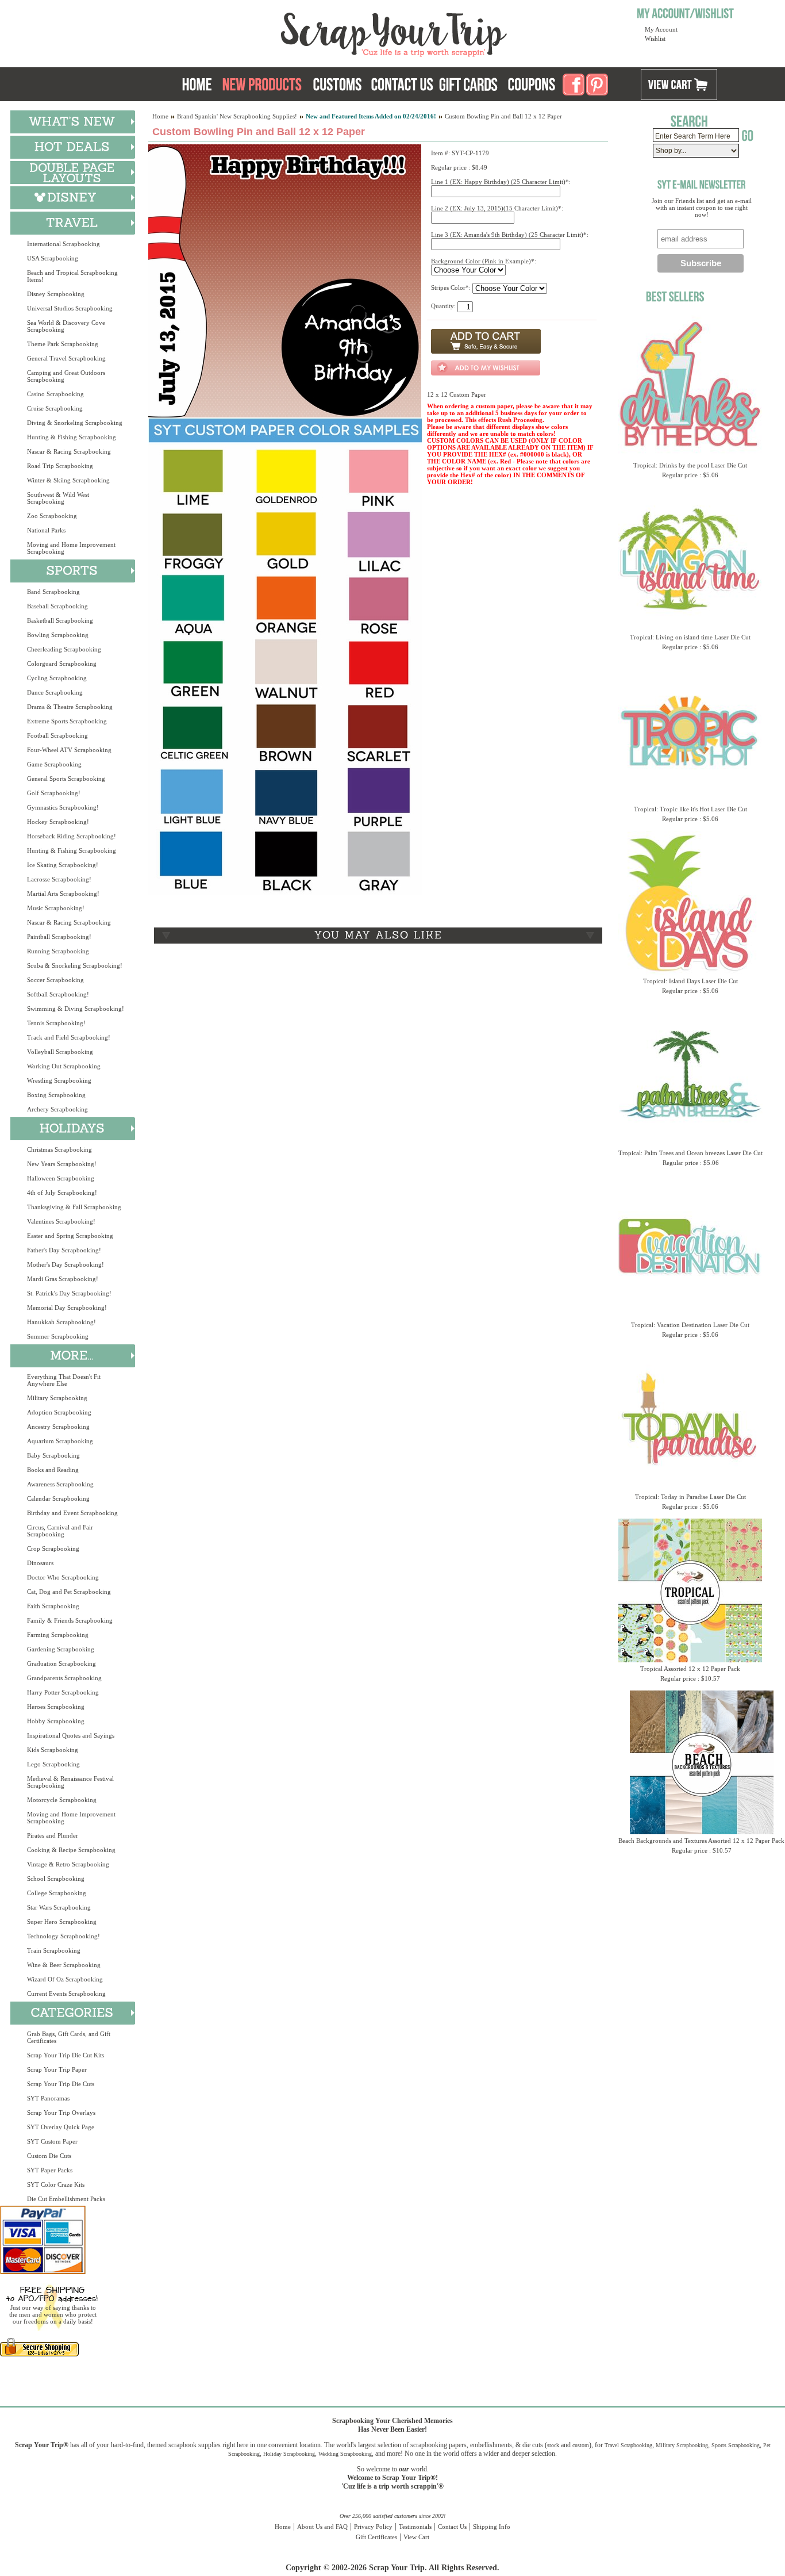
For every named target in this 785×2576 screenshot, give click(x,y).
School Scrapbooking (56, 1879)
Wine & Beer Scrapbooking (64, 1965)
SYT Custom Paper (52, 2141)
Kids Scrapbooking (53, 1750)
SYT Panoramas (48, 2098)
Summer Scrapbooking (58, 1336)
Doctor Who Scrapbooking (63, 1577)
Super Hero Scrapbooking (62, 1922)
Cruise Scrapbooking (55, 408)
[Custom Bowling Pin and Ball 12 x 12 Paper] (285, 415)
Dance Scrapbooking (55, 692)
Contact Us (452, 2527)
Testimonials (415, 2527)
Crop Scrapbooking (53, 1548)
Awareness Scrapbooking (60, 1484)
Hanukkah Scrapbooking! (61, 1322)
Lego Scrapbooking (53, 1764)
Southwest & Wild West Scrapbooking (58, 498)
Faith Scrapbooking (53, 1606)
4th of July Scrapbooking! (62, 1193)
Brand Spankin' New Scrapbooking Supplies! (237, 116)
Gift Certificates (376, 2537)
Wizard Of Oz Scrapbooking (65, 1979)
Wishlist (655, 39)
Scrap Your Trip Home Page (316, 32)
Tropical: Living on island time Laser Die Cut (690, 637)
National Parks (46, 530)
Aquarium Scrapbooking (60, 1441)
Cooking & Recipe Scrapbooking (71, 1850)
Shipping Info (492, 2527)
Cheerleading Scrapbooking (64, 649)
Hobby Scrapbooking (56, 1721)
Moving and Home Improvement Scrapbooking (71, 548)
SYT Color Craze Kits (56, 2184)
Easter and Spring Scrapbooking (70, 1236)
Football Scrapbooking (57, 735)
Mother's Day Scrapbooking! (66, 1264)
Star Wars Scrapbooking (59, 1907)
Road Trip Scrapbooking (60, 466)
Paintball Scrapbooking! (59, 937)
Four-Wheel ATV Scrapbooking (69, 750)
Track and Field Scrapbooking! (69, 1037)
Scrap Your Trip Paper (57, 2069)
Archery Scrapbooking (57, 1109)
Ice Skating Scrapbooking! (63, 865)
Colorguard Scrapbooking (62, 664)
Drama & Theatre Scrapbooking (70, 707)
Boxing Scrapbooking (56, 1095)
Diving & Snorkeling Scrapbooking (75, 423)
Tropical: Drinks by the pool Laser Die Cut (690, 465)
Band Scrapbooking (53, 592)
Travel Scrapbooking (628, 2445)
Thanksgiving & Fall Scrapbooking (74, 1207)
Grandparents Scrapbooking (64, 1678)
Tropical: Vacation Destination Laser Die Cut (690, 1325)
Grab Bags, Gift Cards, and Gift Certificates (69, 2037)
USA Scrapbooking (53, 258)
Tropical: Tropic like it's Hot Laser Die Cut (690, 809)
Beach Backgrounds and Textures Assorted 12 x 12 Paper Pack (701, 1841)
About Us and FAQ (322, 2527)
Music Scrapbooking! (56, 908)
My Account (661, 29)
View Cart (416, 2537)
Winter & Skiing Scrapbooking (68, 480)
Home (160, 116)
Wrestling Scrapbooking (59, 1080)
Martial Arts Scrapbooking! (63, 894)
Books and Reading (53, 1470)
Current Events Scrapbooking (66, 1994)
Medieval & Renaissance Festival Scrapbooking (70, 1782)
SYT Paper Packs (50, 2170)
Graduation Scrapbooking (61, 1663)
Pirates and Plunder (53, 1835)
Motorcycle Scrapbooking (62, 1800)
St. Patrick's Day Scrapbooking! (69, 1293)
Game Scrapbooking (54, 764)
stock (553, 2445)
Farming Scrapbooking (58, 1635)
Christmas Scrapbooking (59, 1149)
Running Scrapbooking (58, 951)
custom (581, 2445)
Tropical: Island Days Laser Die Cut (690, 981)
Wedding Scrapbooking (345, 2454)
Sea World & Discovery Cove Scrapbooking (66, 326)
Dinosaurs (40, 1563)
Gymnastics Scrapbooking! (63, 807)
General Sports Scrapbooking (66, 779)
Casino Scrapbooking (55, 394)
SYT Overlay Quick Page (61, 2127)
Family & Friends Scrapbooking (70, 1620)
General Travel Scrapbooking (66, 358)
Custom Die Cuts (49, 2156)
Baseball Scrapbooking (57, 606)
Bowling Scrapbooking (58, 635)
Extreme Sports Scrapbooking (67, 721)
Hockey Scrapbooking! (58, 822)
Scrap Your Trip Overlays (61, 2113)
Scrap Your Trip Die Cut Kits (66, 2055)
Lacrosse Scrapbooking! (59, 879)
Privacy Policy (373, 2527)
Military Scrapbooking (57, 1398)
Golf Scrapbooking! (54, 793)
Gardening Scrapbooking (61, 1649)
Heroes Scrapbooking (56, 1707)
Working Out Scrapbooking (64, 1066)
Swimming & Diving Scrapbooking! (76, 1009)
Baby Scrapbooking (53, 1455)
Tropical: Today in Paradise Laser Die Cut (690, 1497)
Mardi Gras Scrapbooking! (63, 1279)
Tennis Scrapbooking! (56, 1023)
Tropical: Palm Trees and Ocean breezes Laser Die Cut (690, 1153)
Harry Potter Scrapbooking (63, 1692)
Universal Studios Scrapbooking (70, 308)
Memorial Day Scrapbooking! (67, 1308)
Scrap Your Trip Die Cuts (61, 2084)
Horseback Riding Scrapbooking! (72, 836)
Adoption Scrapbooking (59, 1412)
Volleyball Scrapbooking (60, 1052)
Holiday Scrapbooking (289, 2454)
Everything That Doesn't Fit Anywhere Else (64, 1380)
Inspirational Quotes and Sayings (71, 1735)
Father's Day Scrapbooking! (64, 1250)
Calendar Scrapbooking (58, 1498)
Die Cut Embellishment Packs (66, 2199)
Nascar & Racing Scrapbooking (69, 451)
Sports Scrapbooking (736, 2445)
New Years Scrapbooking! (62, 1164)
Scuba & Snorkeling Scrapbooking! (75, 965)
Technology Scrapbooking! (64, 1936)
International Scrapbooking (64, 244)
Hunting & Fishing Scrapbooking (72, 437)
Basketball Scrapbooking (60, 620)
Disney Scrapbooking (56, 294)
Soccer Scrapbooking (55, 980)
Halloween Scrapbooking (61, 1178)
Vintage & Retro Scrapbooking (68, 1864)
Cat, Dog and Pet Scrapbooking (69, 1592)
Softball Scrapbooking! (58, 994)
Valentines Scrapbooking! (61, 1221)
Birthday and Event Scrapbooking (72, 1513)
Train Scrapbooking (54, 1950)
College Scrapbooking (57, 1893)
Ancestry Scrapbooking (58, 1427)
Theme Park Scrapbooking (63, 344)
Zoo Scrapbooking (52, 516)
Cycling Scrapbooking (57, 678)
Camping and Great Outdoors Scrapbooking (66, 376)
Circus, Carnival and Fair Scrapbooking (60, 1531)
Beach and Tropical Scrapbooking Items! (72, 276)
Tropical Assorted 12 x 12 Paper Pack (690, 1669)
